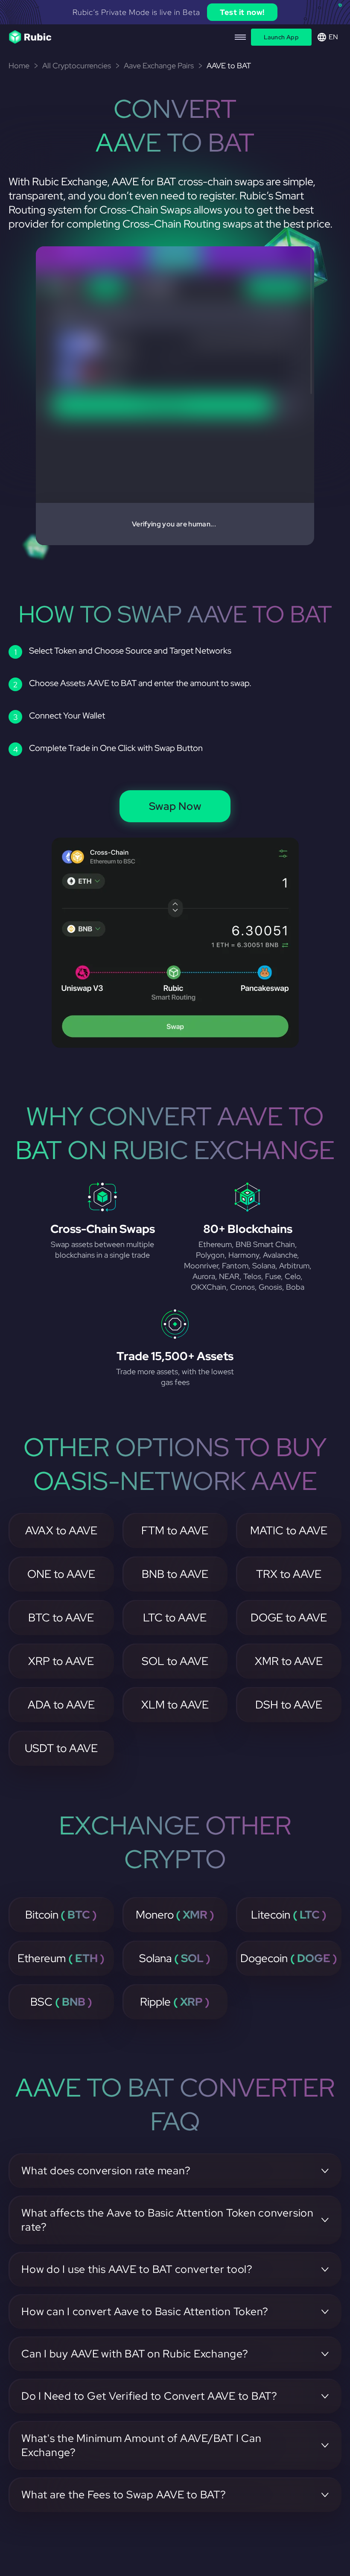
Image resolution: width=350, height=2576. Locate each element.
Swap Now (175, 806)
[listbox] (175, 12)
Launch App (281, 37)
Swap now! (257, 12)
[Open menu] (240, 37)
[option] (175, 12)
